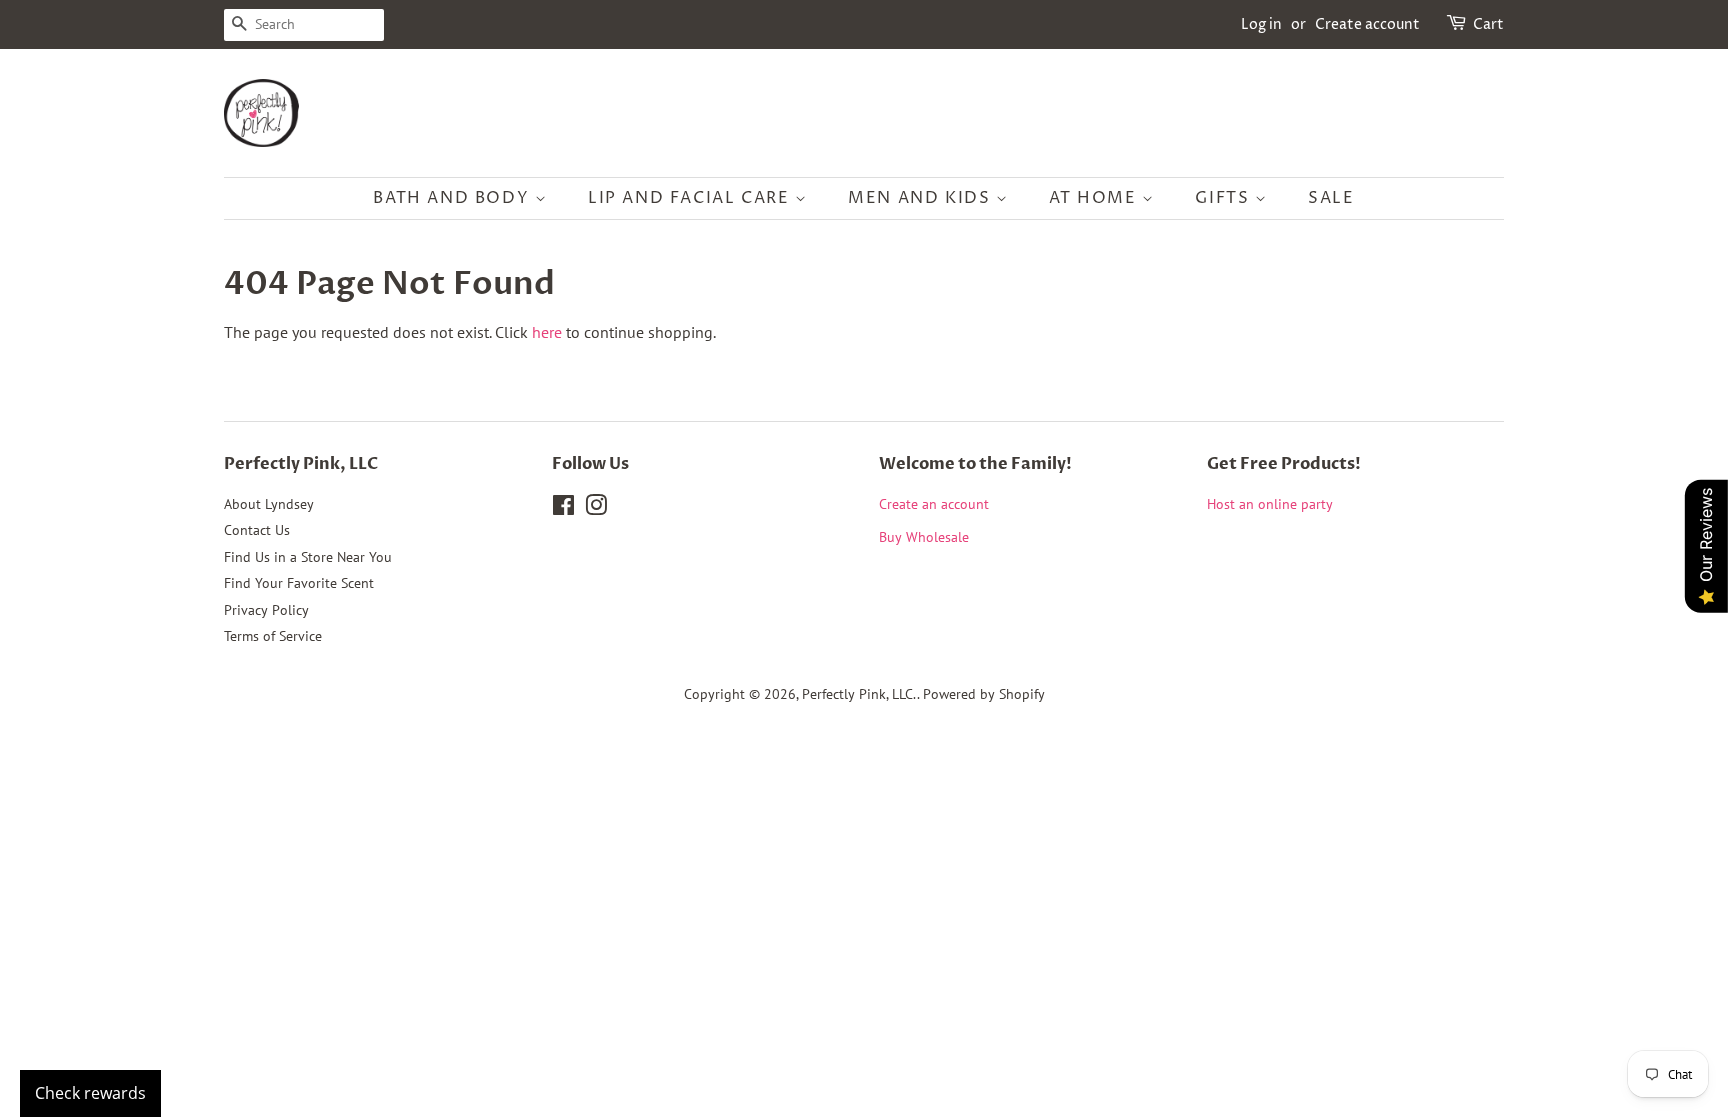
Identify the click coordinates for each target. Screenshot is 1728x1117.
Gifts (1225, 198)
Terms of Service (273, 636)
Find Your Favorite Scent (299, 583)
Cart (1488, 24)
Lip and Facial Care (691, 198)
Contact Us (257, 530)
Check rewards (90, 1093)
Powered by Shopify (984, 694)
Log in (1261, 24)
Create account (1367, 24)
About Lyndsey (269, 504)
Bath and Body (453, 198)
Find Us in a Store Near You (308, 557)
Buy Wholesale (924, 537)
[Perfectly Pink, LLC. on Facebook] (563, 509)
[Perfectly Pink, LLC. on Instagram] (596, 509)
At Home (1095, 198)
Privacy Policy (266, 610)
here (547, 332)
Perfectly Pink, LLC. (859, 694)
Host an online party (1270, 504)
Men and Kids (922, 198)
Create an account (934, 504)
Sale (1331, 198)
